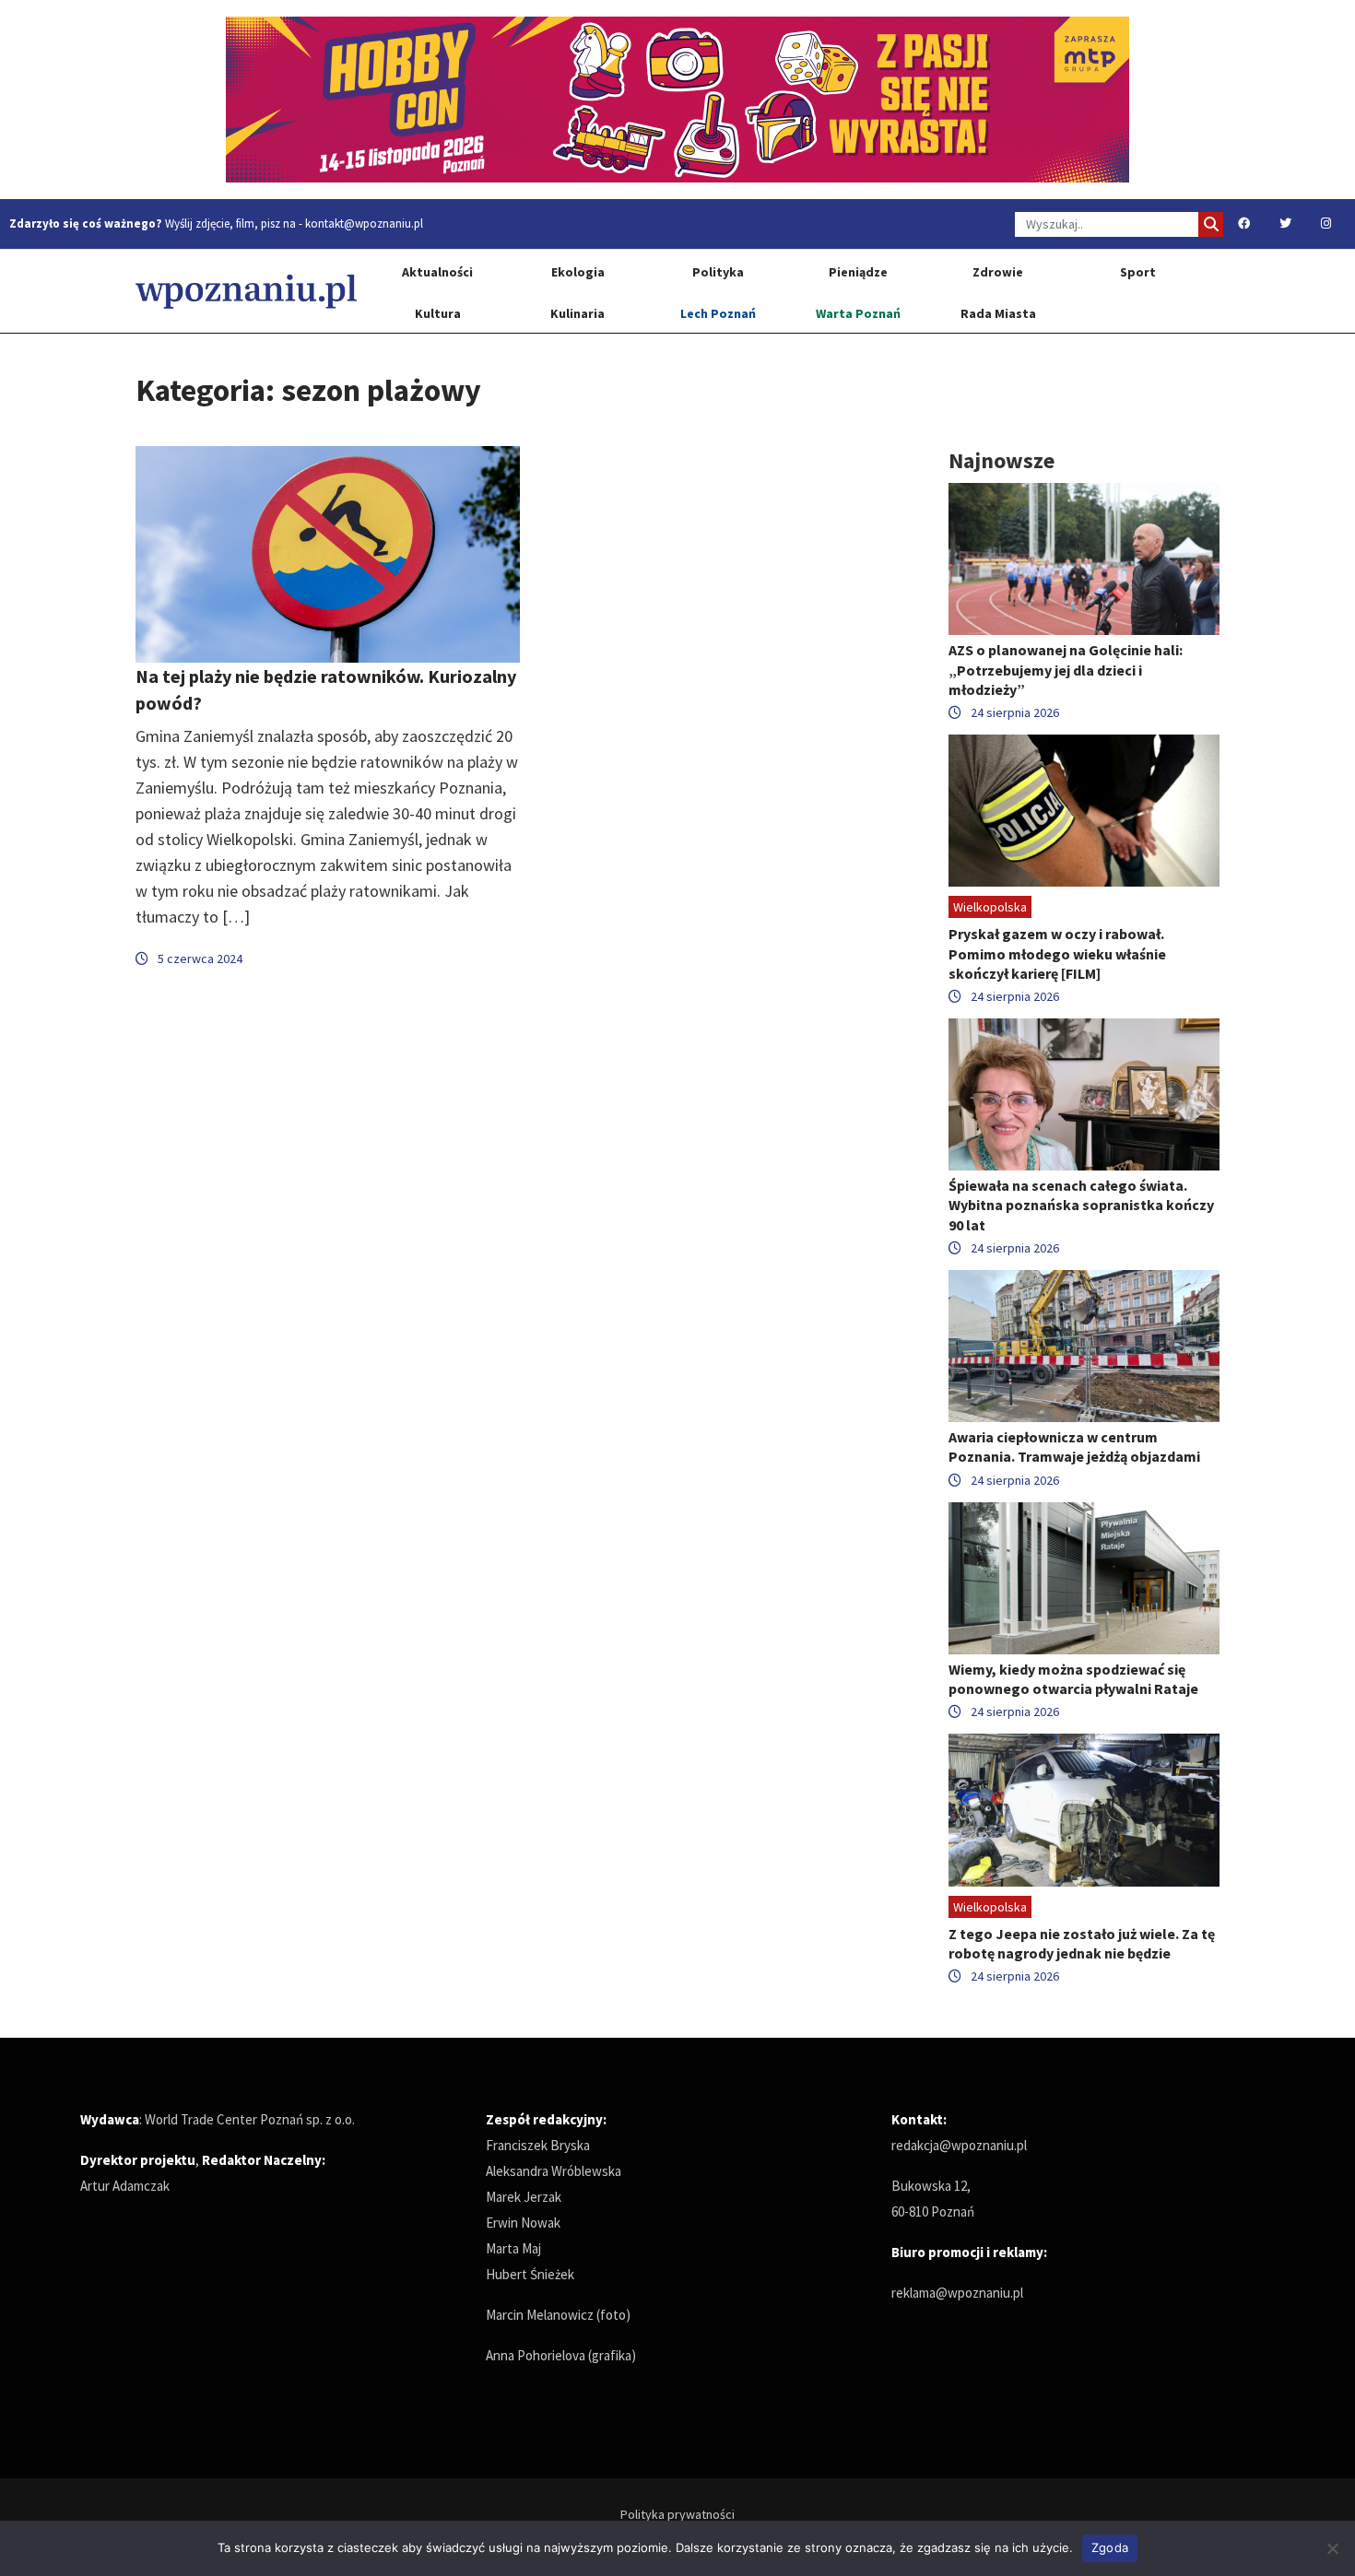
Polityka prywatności (677, 2514)
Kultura (438, 313)
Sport (1138, 272)
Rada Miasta (998, 313)
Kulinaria (577, 313)
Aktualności (437, 272)
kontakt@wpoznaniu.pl (364, 223)
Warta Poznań (858, 313)
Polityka (718, 272)
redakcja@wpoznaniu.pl (959, 2145)
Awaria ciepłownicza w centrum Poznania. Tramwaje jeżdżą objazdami (1074, 1447)
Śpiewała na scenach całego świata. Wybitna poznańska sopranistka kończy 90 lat (1081, 1205)
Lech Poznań (718, 313)
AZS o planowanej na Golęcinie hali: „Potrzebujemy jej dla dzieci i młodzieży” (1066, 669)
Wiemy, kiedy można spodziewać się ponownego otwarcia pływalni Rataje (1073, 1679)
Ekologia (578, 272)
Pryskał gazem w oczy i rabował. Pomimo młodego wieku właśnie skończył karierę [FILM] (1057, 953)
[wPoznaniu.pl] (246, 291)
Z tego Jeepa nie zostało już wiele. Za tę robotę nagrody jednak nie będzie (1082, 1943)
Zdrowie (998, 272)
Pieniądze (858, 272)
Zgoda (1110, 2547)
